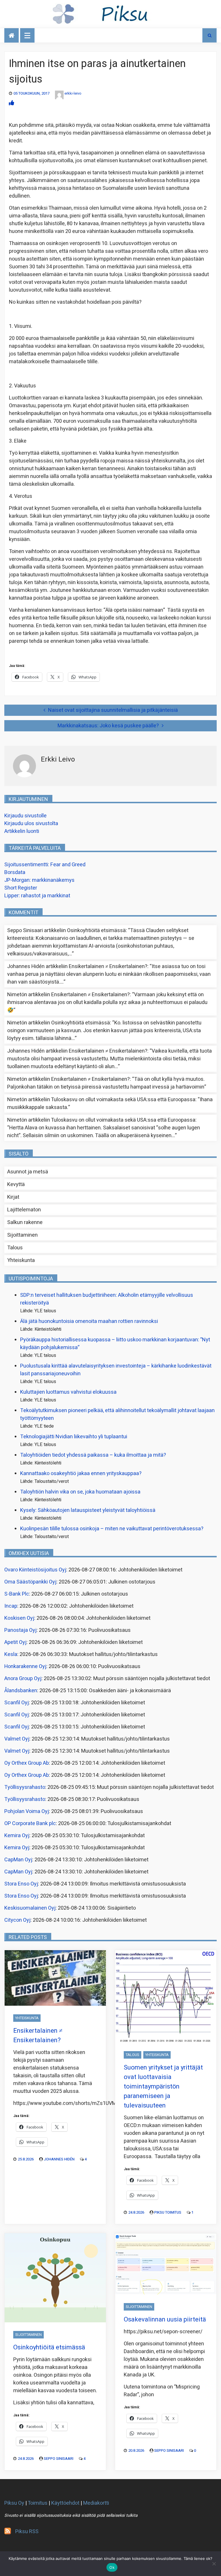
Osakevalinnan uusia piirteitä (165, 2319)
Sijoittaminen (22, 1235)
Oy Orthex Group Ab (27, 1763)
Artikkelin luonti (22, 831)
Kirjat (13, 1197)
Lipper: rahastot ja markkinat (37, 896)
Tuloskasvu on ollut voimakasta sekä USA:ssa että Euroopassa (123, 1100)
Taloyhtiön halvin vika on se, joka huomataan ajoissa (80, 1492)
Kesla (11, 1654)
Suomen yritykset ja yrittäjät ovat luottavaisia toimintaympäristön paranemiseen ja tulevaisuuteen (163, 2087)
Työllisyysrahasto (25, 1787)
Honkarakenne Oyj (25, 1666)
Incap (11, 1606)
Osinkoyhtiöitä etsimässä (96, 931)
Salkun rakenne (25, 1222)
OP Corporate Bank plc (30, 1824)
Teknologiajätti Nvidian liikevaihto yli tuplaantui (74, 1437)
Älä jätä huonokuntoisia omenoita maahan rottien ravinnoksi (89, 1321)
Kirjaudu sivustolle (25, 816)
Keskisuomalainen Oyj (30, 1908)
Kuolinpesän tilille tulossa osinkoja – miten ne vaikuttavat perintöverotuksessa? (112, 1529)
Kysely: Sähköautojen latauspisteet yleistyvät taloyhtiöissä (88, 1510)
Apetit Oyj (15, 1642)
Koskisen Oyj (19, 1618)
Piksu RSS (27, 2532)
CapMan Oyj (18, 1860)
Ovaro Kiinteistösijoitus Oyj (35, 1570)
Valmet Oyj (17, 1739)
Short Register (21, 888)
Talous (15, 1248)
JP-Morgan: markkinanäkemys (39, 880)
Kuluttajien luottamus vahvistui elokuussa (68, 1392)
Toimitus (38, 2503)
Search (209, 35)
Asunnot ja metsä (28, 1172)
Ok (112, 2567)
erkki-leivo (73, 93)
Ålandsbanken (21, 1691)
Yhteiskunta (21, 1260)
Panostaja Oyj (20, 1630)
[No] (214, 2564)
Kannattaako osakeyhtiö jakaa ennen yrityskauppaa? (81, 1473)
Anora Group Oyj (23, 1679)
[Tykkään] (12, 103)
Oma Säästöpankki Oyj (30, 1582)
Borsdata (15, 872)
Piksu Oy (14, 2503)
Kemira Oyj (17, 1836)
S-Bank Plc (17, 1594)
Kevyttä (16, 1184)
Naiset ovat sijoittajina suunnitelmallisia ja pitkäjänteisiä (113, 710)
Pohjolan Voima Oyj (27, 1811)
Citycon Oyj (17, 1920)
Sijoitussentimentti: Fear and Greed (45, 865)
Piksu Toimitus (168, 2212)
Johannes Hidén (59, 2159)
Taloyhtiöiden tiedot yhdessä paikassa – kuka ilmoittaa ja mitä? (93, 1455)
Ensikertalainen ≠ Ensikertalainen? (108, 966)
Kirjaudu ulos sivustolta (31, 824)
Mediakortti (96, 2503)
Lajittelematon (24, 1210)
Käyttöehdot (65, 2503)
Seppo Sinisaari (59, 2459)
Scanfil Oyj (17, 1703)
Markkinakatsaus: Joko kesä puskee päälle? (108, 726)
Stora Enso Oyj (21, 1884)
